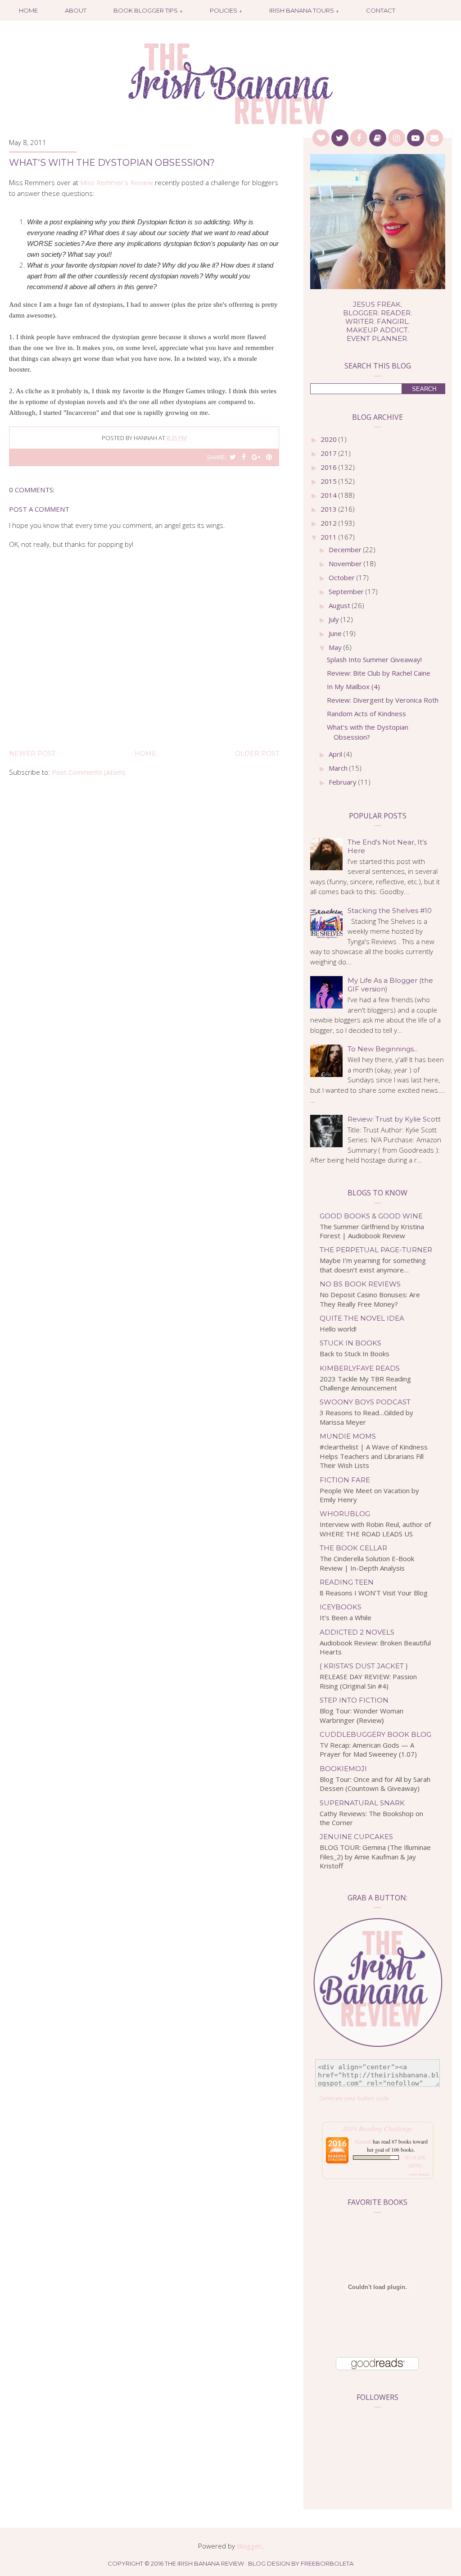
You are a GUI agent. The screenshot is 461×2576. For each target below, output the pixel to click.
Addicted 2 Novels (357, 1632)
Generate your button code (354, 2098)
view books (419, 2174)
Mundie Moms (348, 1436)
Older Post (257, 754)
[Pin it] (269, 457)
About (76, 10)
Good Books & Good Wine (371, 1216)
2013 (330, 509)
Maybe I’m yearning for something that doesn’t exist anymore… (373, 1265)
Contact (381, 10)
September (347, 591)
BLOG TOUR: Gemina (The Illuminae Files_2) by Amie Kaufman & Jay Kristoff (375, 1856)
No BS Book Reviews (360, 1284)
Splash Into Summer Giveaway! (374, 659)
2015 (330, 481)
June (336, 633)
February (343, 782)
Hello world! (338, 1329)
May (336, 647)
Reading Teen (347, 1582)
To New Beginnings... (383, 1049)
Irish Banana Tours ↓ (304, 10)
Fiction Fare (345, 1480)
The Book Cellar (353, 1548)
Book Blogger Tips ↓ (148, 10)
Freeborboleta (327, 2563)
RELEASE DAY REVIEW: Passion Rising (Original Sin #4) (368, 1681)
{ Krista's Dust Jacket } (364, 1666)
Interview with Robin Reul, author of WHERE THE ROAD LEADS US (375, 1529)
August (340, 605)
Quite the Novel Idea (362, 1318)
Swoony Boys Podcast (365, 1402)
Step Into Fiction (354, 1700)
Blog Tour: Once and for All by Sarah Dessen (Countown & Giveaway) (375, 1784)
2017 (330, 453)
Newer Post (32, 754)
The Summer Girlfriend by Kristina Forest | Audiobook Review (372, 1231)
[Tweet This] (233, 457)
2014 (330, 495)
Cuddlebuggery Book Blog (375, 1734)
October (343, 577)
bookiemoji (343, 1769)
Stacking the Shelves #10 (390, 911)
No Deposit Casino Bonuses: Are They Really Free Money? (370, 1299)
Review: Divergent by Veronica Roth (383, 700)
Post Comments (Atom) (88, 772)
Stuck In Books (350, 1343)
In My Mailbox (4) (353, 686)
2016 (330, 467)
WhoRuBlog (345, 1514)
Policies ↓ (226, 10)
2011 (330, 537)
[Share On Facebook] (244, 457)
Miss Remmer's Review (117, 182)
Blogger (249, 2546)
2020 (330, 439)
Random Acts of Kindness (366, 713)
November (346, 563)
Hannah (363, 2141)
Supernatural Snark (362, 1803)
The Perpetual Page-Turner (376, 1250)
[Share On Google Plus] (256, 457)
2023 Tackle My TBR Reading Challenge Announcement (365, 1383)
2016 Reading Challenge (377, 2128)
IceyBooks (341, 1607)
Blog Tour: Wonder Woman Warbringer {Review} (362, 1715)
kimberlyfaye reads (360, 1368)
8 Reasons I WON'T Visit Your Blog (374, 1593)
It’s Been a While (346, 1617)
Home (28, 10)
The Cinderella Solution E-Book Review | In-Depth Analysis (367, 1563)
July (335, 619)
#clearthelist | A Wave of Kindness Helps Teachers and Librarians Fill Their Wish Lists (374, 1456)
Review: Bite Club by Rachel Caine (379, 673)
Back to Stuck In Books (355, 1354)
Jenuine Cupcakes (356, 1837)
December (346, 550)
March (339, 768)
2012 (330, 523)
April (336, 754)
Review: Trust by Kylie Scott (394, 1119)
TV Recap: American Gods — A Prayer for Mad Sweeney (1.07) (368, 1750)
